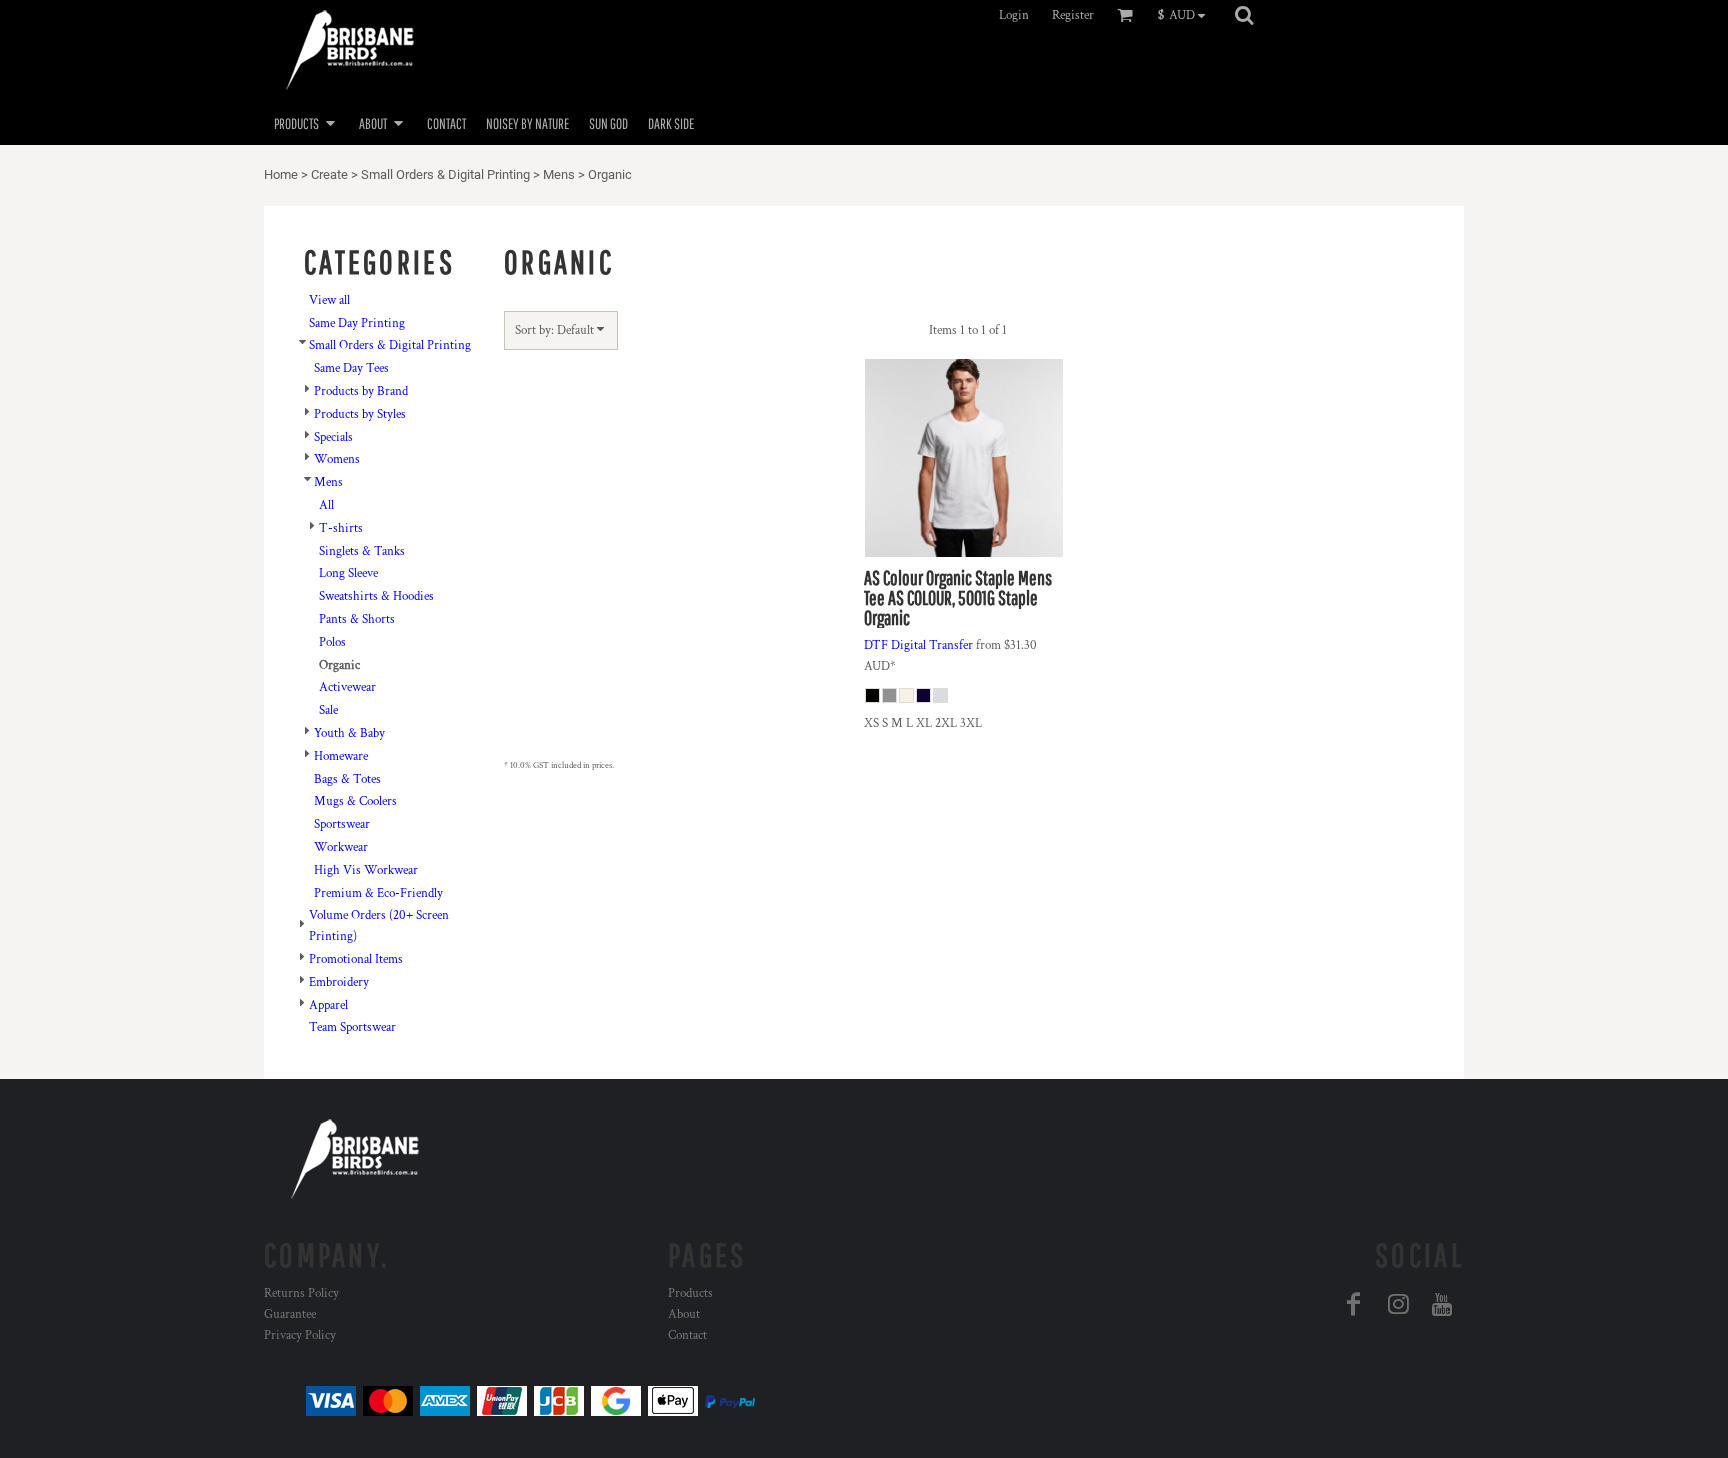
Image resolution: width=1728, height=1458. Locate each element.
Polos (332, 642)
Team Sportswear (352, 1027)
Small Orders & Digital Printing (445, 174)
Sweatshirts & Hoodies (376, 596)
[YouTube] (1442, 1304)
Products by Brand (361, 391)
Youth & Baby (349, 733)
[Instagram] (1398, 1304)
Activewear (347, 687)
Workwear (341, 847)
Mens (559, 174)
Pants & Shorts (357, 619)
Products (690, 1293)
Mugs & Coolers (355, 801)
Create (329, 174)
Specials (333, 437)
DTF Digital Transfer (918, 645)
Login (1014, 15)
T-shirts (341, 528)
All (326, 505)
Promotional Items (356, 959)
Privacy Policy (300, 1335)
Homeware (341, 756)
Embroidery (339, 982)
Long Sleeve (348, 573)
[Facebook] (1354, 1304)
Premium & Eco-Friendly (378, 893)
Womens (337, 459)
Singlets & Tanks (362, 551)
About (684, 1314)
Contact (687, 1335)
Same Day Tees (351, 368)
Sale (328, 710)
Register (1073, 15)
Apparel (328, 1005)
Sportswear (342, 824)
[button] (1186, 15)
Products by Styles (360, 414)
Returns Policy (301, 1293)
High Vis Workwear (366, 870)
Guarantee (290, 1314)
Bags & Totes (347, 779)
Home (281, 174)
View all (329, 300)
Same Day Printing (357, 323)
